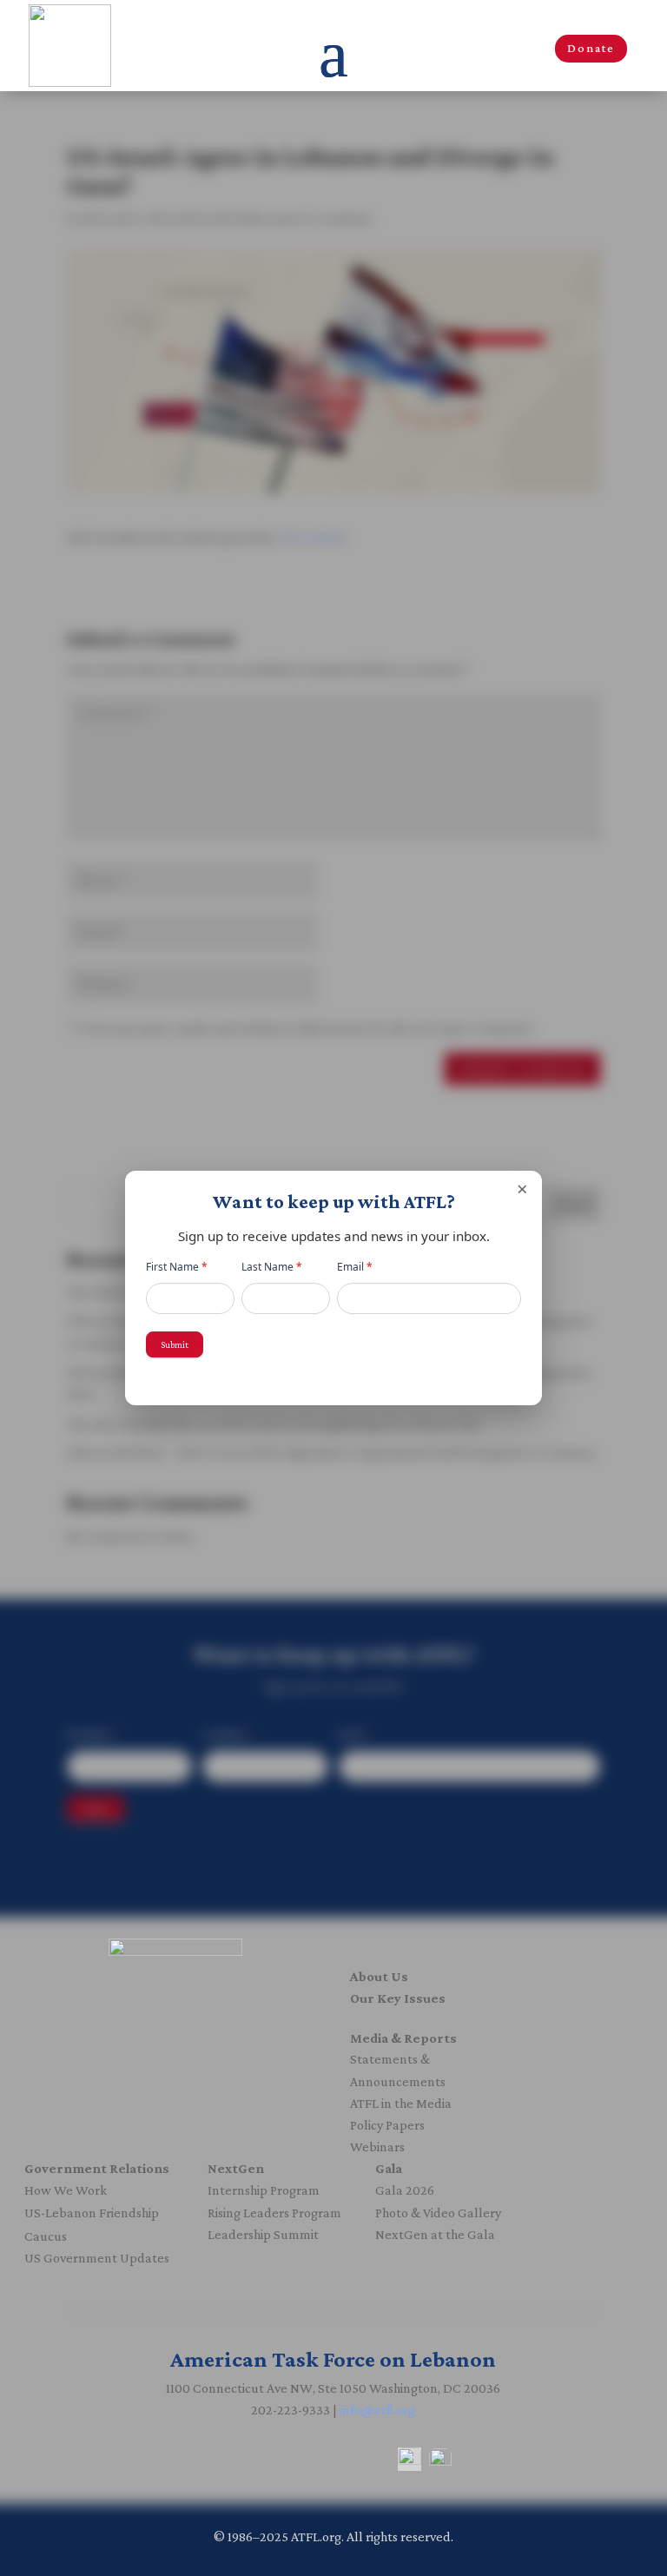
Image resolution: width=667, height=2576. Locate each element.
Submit (175, 1344)
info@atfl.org (377, 2410)
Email (355, 1267)
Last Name (272, 1267)
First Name (177, 1267)
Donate (591, 48)
